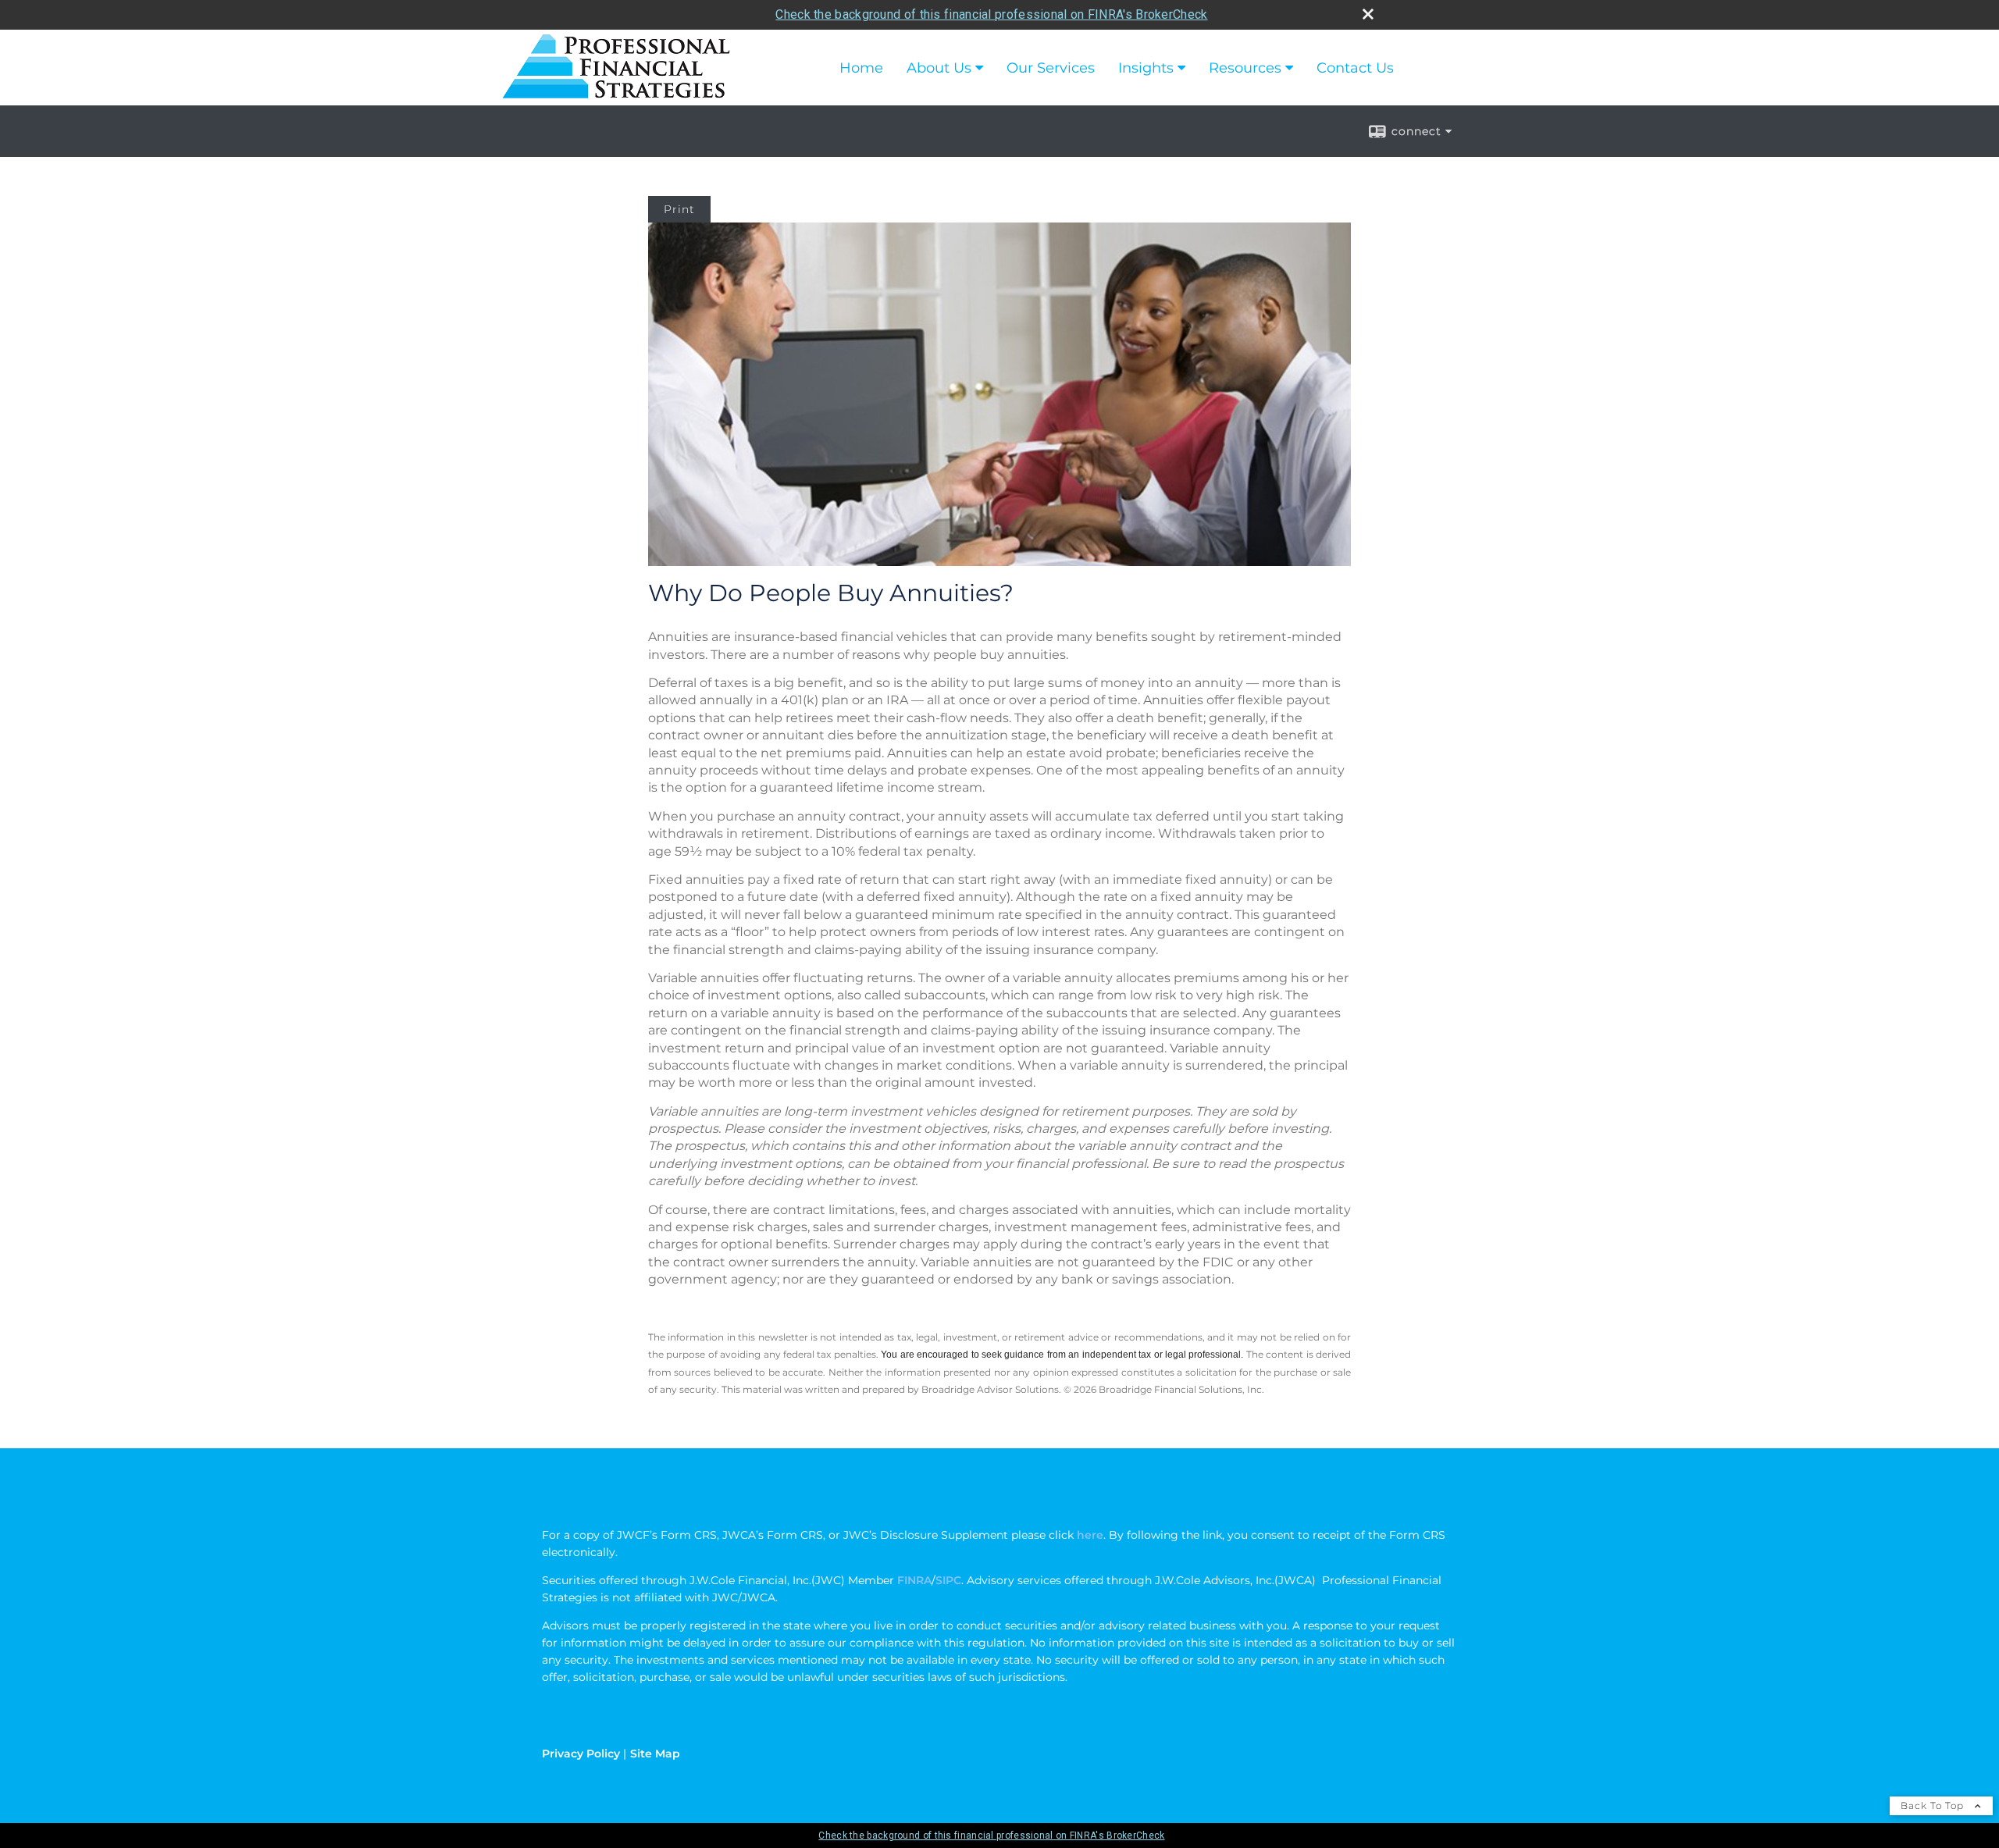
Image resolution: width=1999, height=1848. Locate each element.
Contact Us (1355, 68)
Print (679, 209)
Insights (1146, 68)
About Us (939, 68)
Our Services (1051, 68)
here (1090, 1535)
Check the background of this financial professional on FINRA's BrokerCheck (991, 14)
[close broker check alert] (1368, 14)
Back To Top (1934, 1805)
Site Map (655, 1754)
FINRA (913, 1580)
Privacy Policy (581, 1754)
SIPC (948, 1580)
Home (861, 68)
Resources (1245, 68)
